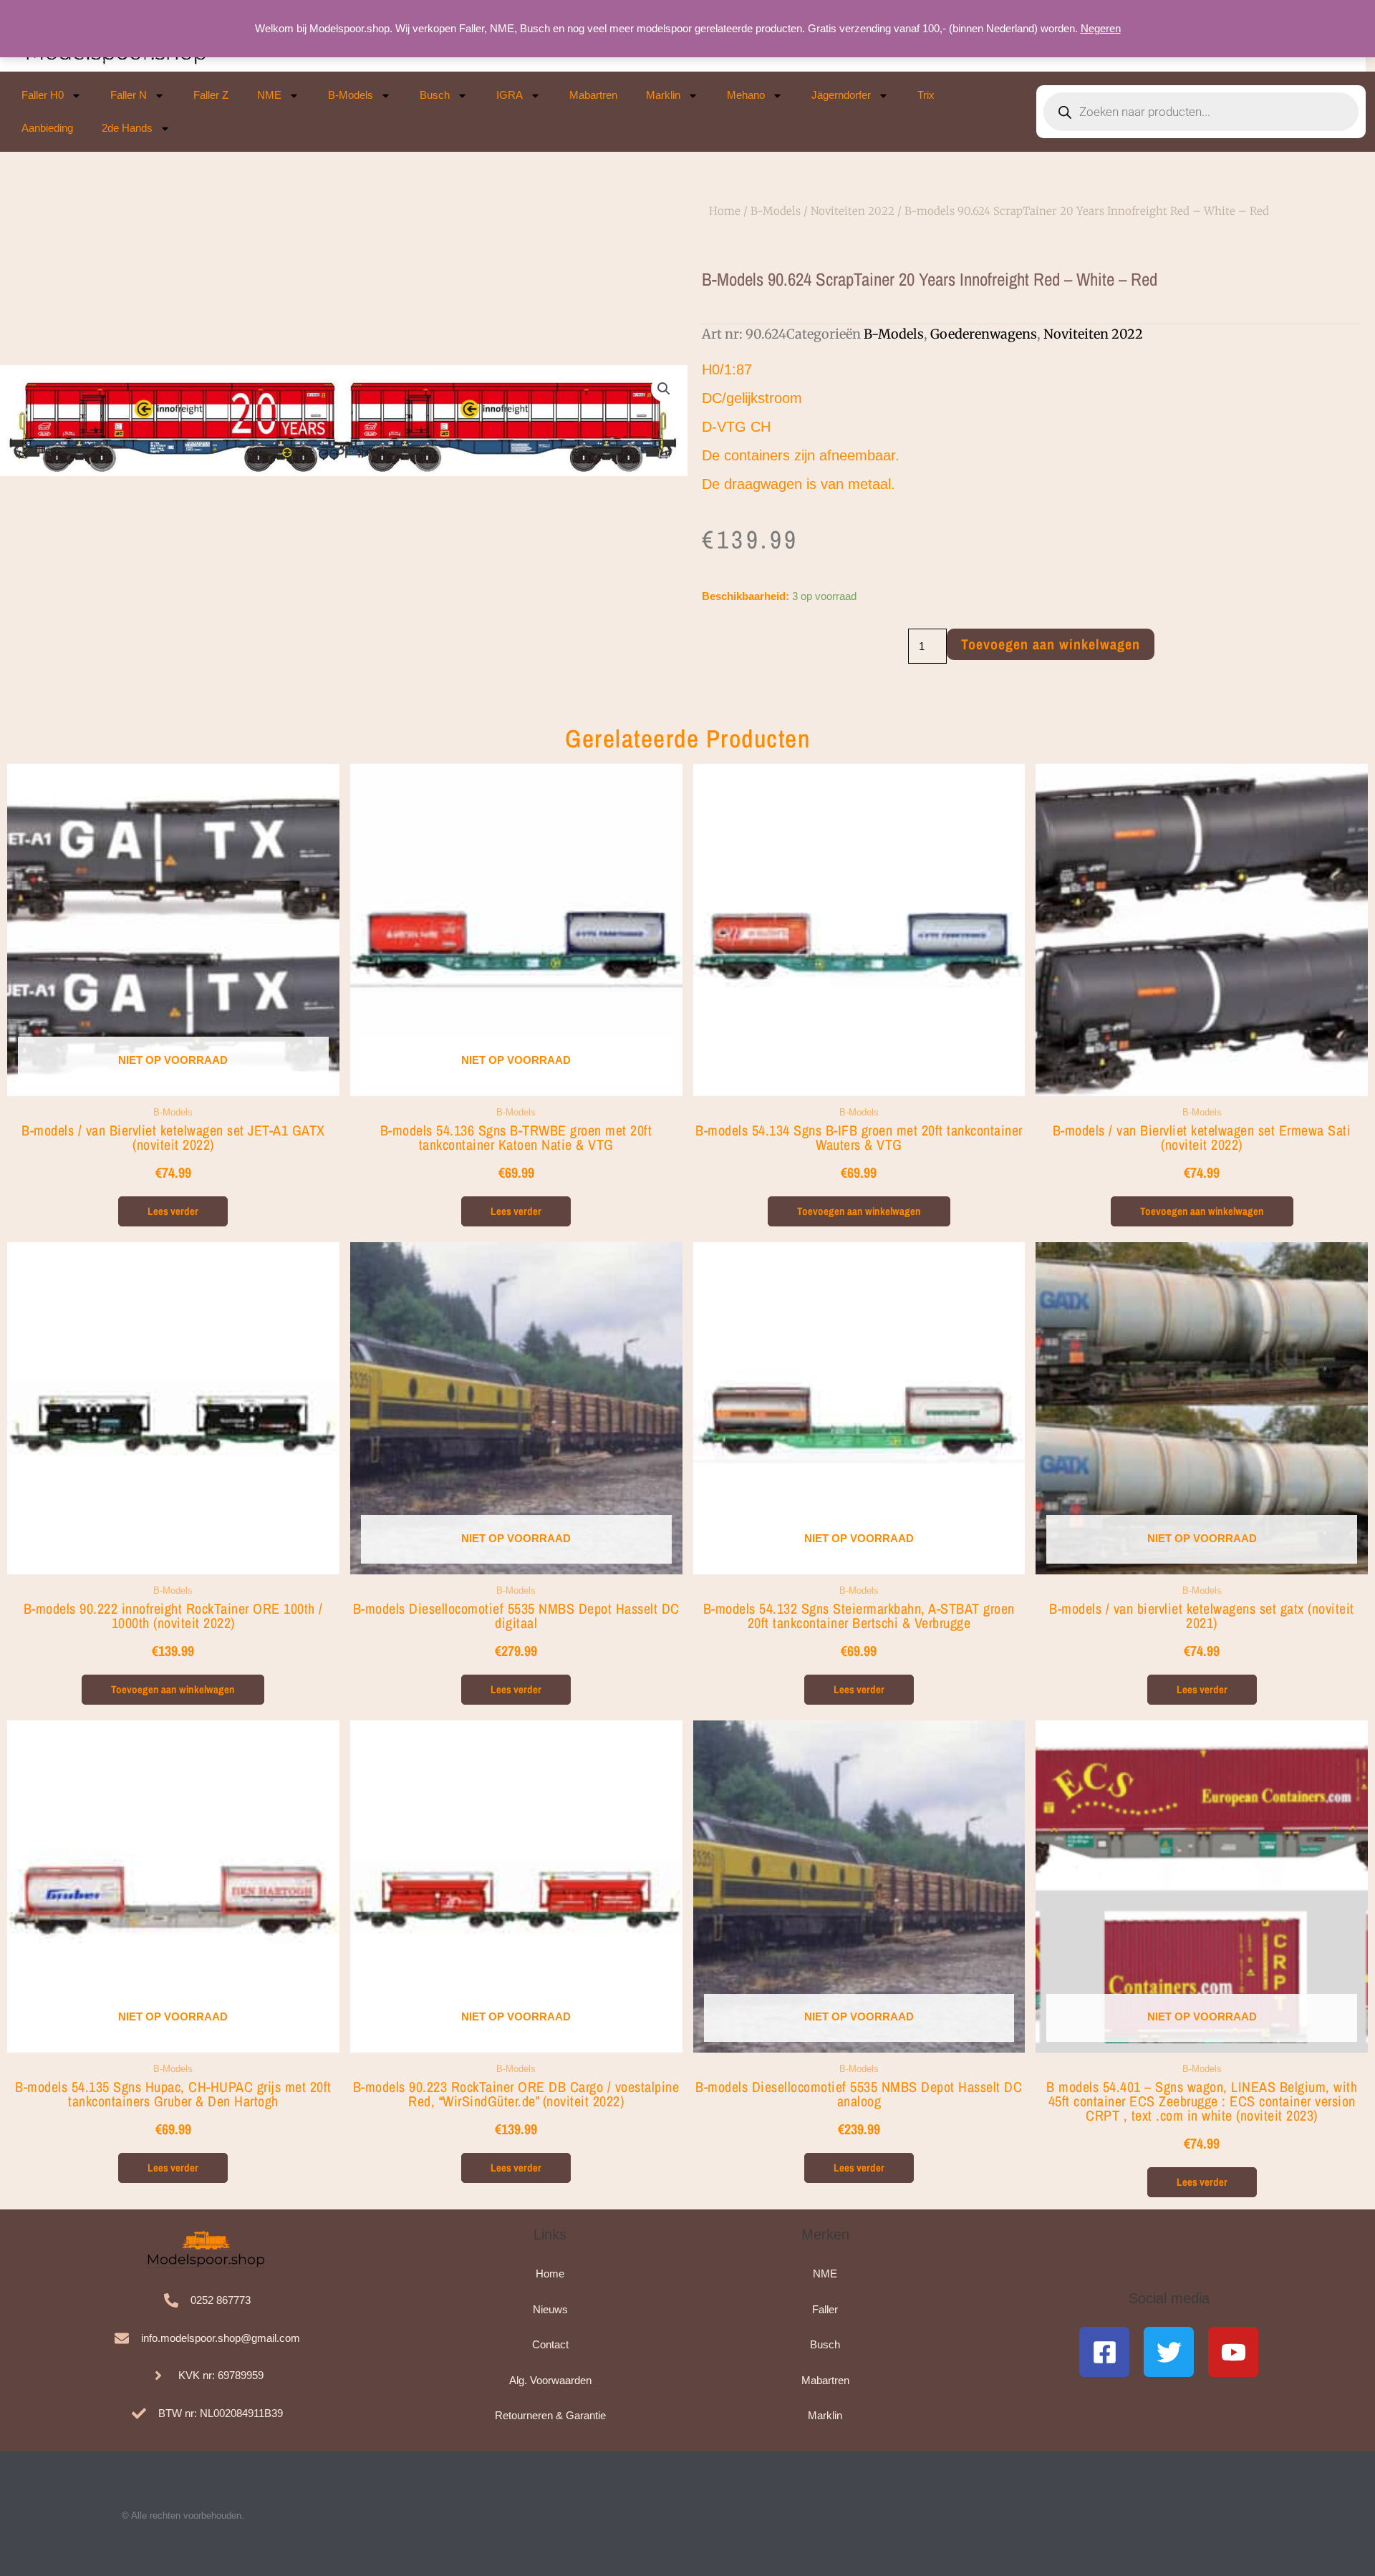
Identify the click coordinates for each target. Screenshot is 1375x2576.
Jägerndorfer (841, 95)
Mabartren (593, 95)
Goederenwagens (984, 334)
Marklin (663, 95)
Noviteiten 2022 (853, 211)
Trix (926, 95)
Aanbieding (47, 128)
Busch (435, 95)
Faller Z (211, 95)
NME (269, 95)
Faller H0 (43, 95)
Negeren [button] (1101, 28)
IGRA (510, 95)
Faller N (129, 95)
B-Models (351, 95)
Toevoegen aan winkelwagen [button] (859, 1211)
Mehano (746, 95)
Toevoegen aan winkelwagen (1051, 644)
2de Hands (127, 128)
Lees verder (173, 1211)
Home (725, 211)
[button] (664, 389)
